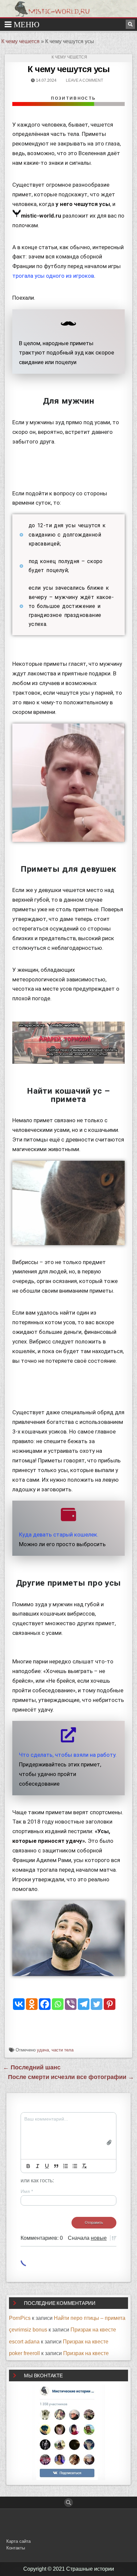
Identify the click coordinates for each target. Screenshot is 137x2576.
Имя (27, 2191)
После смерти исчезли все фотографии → (71, 2077)
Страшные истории (90, 2569)
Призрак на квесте (93, 2330)
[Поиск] (130, 24)
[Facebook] (45, 2004)
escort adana (24, 2342)
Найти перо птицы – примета (90, 2318)
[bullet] (75, 2166)
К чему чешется (20, 41)
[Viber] (71, 2004)
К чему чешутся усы (68, 69)
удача (43, 2050)
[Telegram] (84, 2004)
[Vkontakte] (19, 2004)
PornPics (20, 2318)
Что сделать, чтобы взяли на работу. (68, 1755)
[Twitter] (97, 2004)
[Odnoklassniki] (32, 2004)
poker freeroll (24, 2353)
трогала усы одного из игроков (53, 276)
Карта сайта (18, 2541)
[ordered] (66, 2166)
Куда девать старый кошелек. (59, 1535)
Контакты (16, 2548)
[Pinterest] (110, 2004)
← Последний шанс (32, 2067)
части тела (63, 2050)
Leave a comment (84, 80)
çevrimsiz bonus (28, 2330)
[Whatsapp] (58, 2004)
